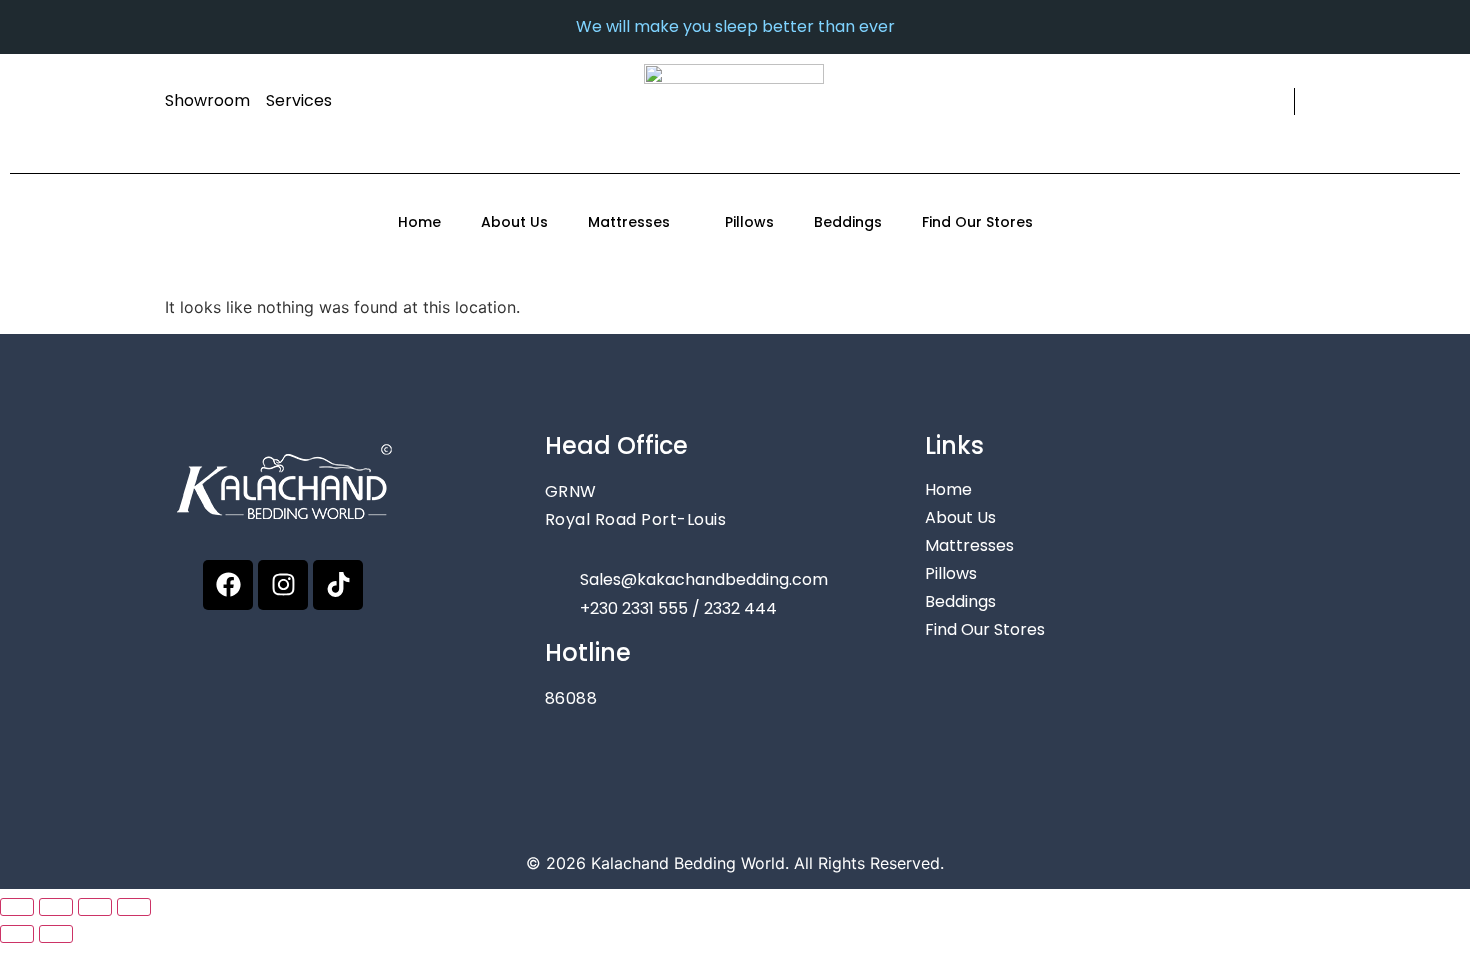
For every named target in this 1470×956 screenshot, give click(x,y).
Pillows (749, 222)
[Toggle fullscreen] (56, 907)
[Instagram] (283, 585)
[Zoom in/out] (17, 907)
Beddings (848, 222)
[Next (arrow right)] (56, 934)
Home (419, 222)
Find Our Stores (977, 222)
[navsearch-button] (1275, 101)
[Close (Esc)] (134, 907)
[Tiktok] (338, 585)
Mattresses (629, 222)
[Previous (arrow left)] (17, 934)
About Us (514, 222)
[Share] (95, 907)
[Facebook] (228, 585)
